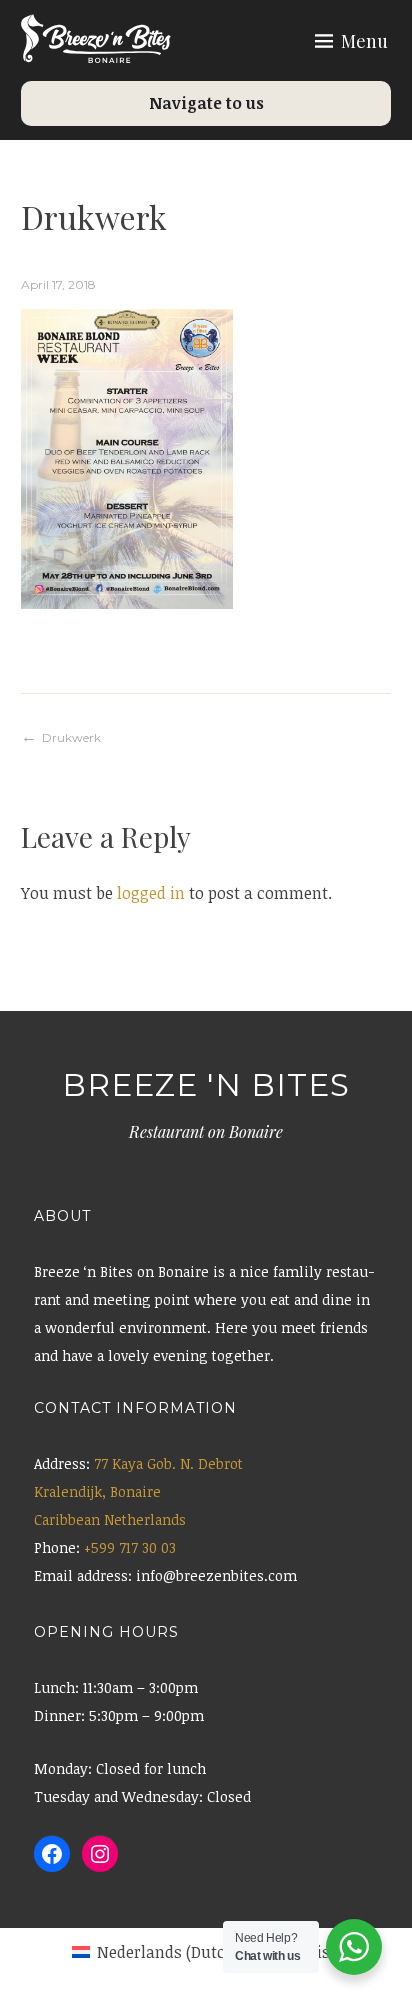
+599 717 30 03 (130, 1547)
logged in (151, 893)
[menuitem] (155, 1952)
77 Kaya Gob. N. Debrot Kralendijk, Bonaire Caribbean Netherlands (138, 1491)
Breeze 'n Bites (206, 1085)
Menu (364, 41)
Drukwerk (71, 737)
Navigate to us (206, 103)
